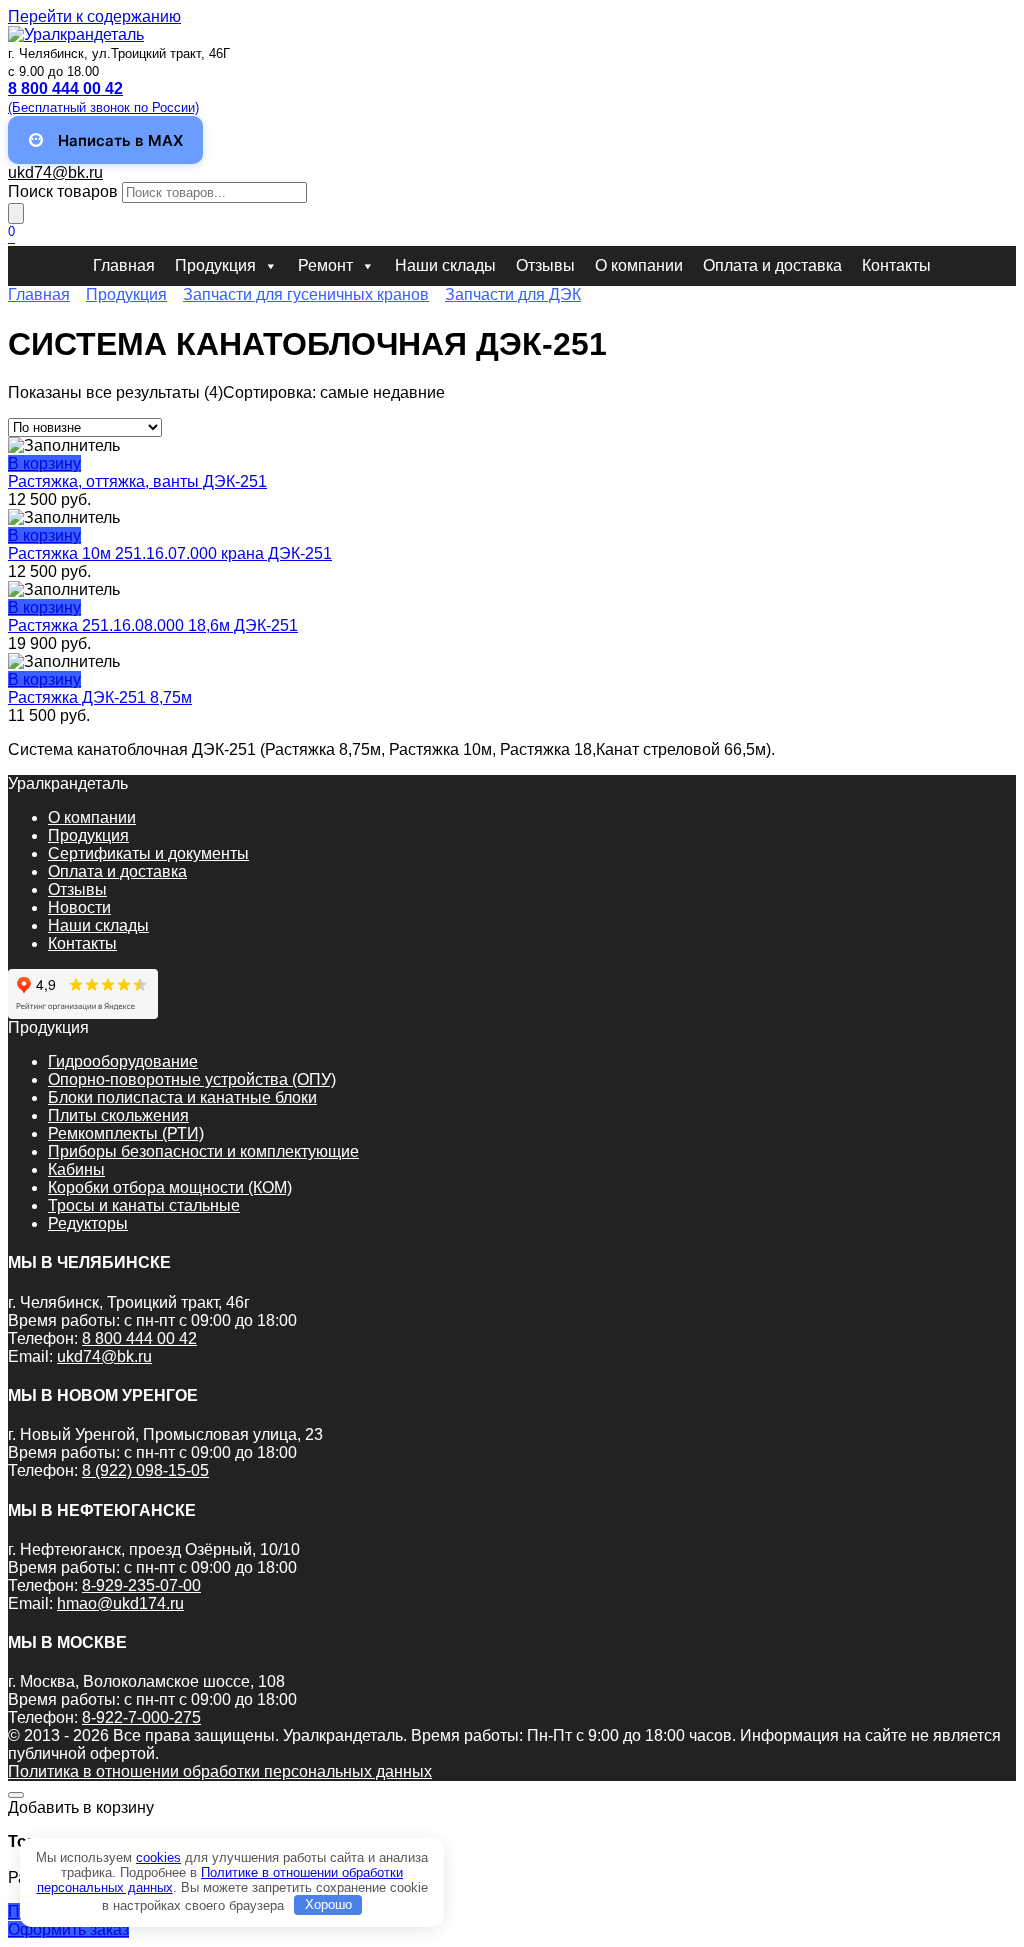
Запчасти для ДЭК (513, 294)
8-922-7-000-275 (141, 1717)
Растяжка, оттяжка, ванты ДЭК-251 (137, 481)
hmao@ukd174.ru (120, 1603)
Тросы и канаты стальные (144, 1205)
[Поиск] (16, 213)
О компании (639, 265)
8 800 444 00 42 (139, 1338)
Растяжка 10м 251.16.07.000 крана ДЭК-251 (170, 553)
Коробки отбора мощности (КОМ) (170, 1187)
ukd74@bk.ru (55, 172)
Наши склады (445, 265)
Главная (124, 265)
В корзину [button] (44, 463)
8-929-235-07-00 (141, 1585)
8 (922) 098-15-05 (145, 1470)
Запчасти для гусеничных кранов (306, 294)
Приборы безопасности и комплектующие (203, 1151)
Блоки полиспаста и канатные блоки (182, 1097)
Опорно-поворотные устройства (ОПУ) (192, 1079)
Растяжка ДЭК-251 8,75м (100, 697)
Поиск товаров (63, 191)
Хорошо (328, 1904)
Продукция (215, 265)
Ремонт (325, 265)
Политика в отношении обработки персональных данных (220, 1771)
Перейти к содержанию (94, 16)
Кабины (76, 1169)
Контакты (896, 265)
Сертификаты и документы (148, 853)
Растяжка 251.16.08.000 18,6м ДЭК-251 (153, 625)
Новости (79, 907)
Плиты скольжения (118, 1115)
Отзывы (545, 265)
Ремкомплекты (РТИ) (126, 1133)
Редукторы (88, 1223)
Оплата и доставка (772, 265)
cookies (158, 1857)
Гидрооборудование (123, 1061)
